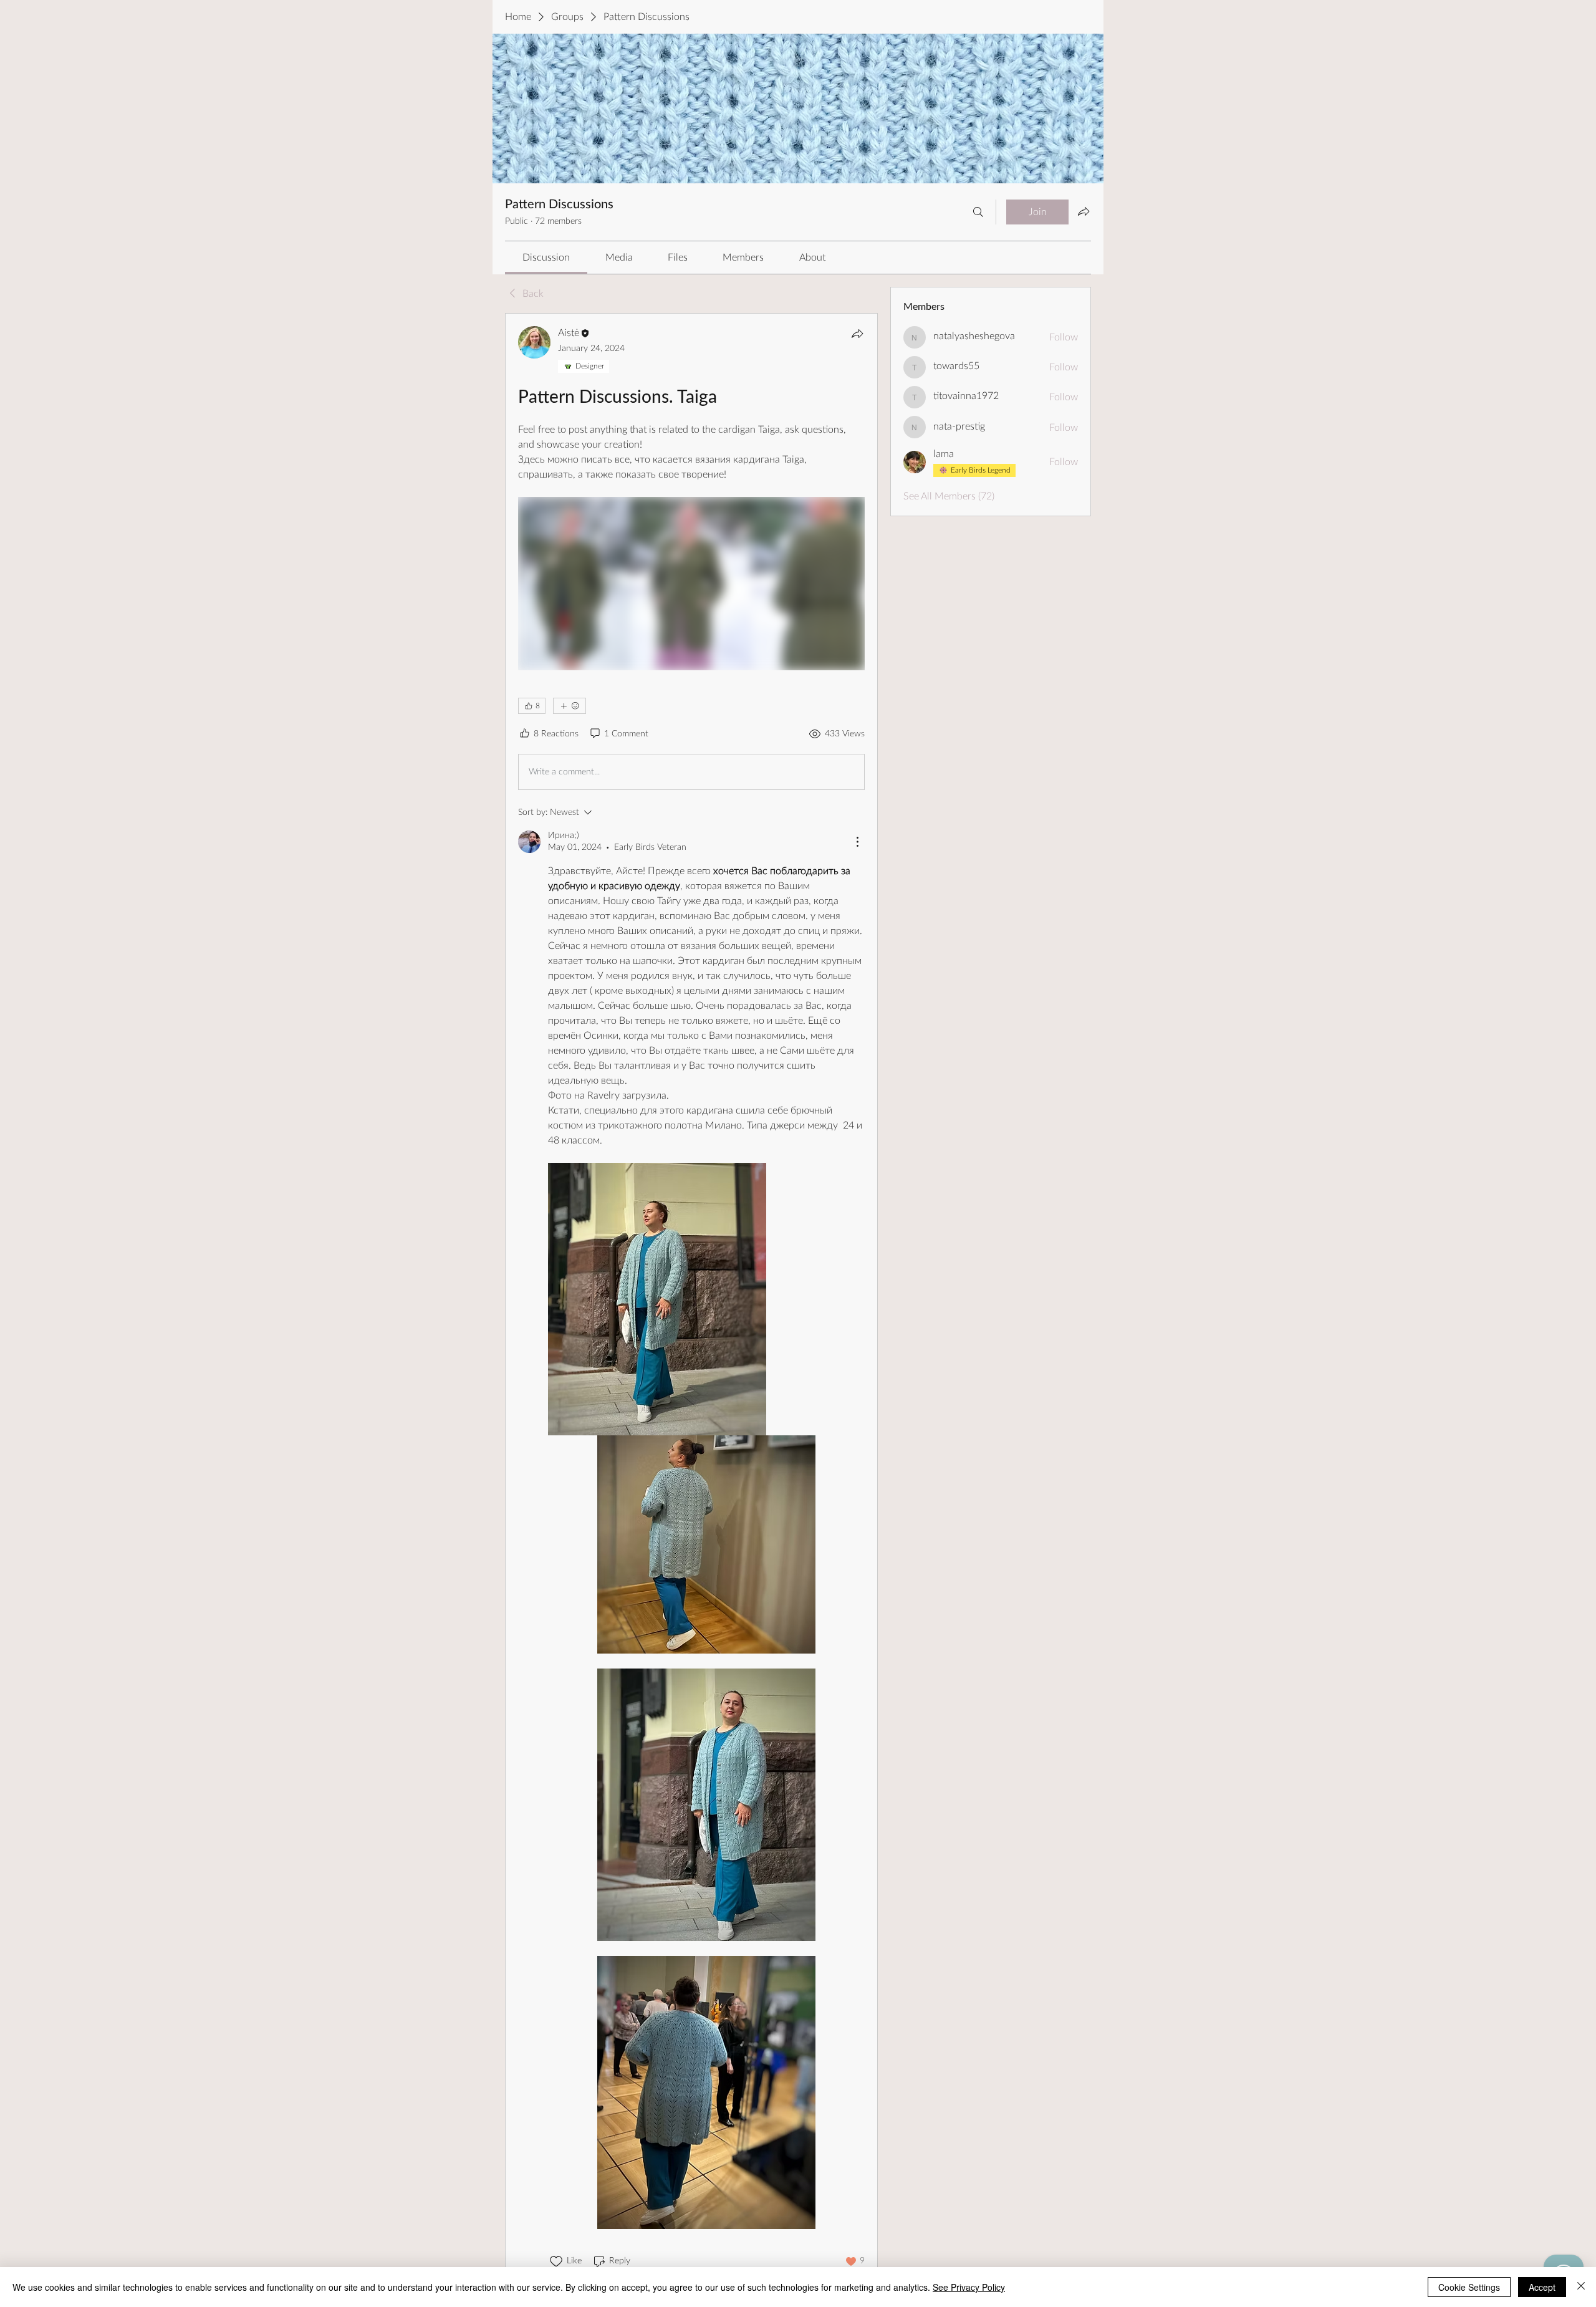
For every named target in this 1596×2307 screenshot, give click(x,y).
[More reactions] (570, 706)
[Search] (978, 212)
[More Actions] (857, 842)
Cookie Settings (1469, 2287)
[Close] (1581, 2287)
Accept (1542, 2287)
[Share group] (1084, 211)
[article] (691, 1297)
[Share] (857, 334)
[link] (546, 258)
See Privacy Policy (969, 2287)
